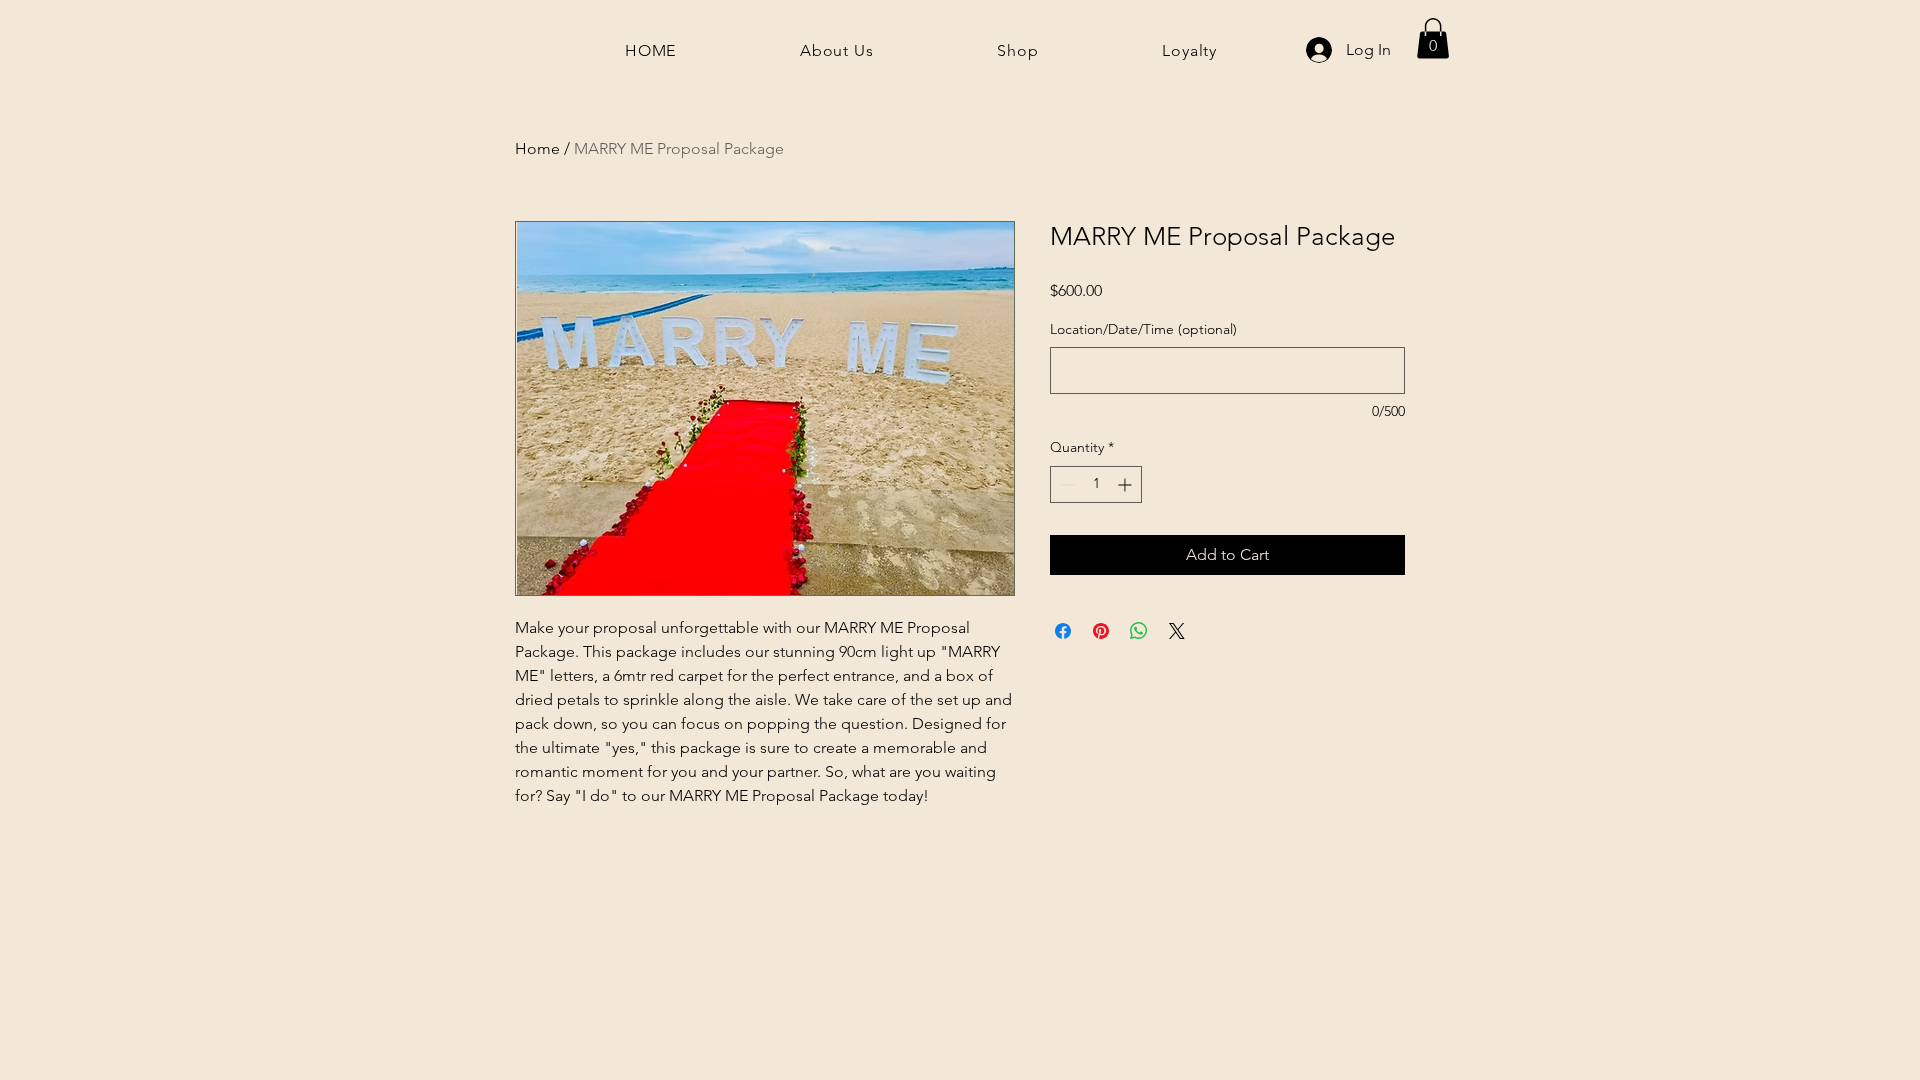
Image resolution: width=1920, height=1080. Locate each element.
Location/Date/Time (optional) (1143, 329)
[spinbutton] (1096, 484)
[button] (1433, 38)
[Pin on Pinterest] (1101, 631)
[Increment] (1126, 484)
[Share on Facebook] (1063, 631)
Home (537, 148)
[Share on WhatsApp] (1139, 631)
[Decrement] (1065, 484)
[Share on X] (1177, 631)
